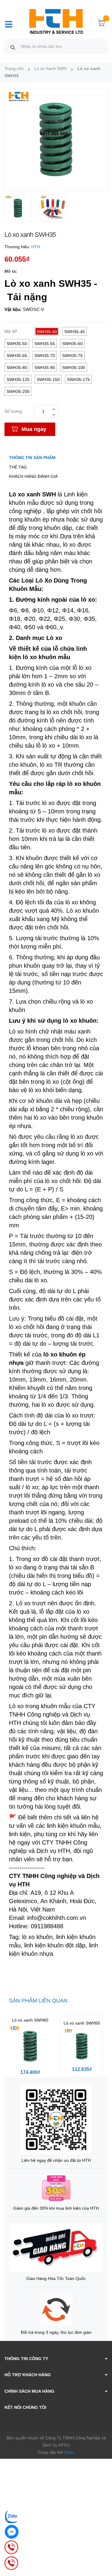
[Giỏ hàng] (102, 24)
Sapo (69, 2452)
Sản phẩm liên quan (38, 2001)
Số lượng (13, 411)
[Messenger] (12, 2532)
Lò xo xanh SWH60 (30, 2020)
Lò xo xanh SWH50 (82, 2023)
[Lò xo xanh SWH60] (30, 2046)
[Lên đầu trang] (103, 2548)
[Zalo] (12, 2516)
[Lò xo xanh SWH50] (82, 2046)
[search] (13, 47)
